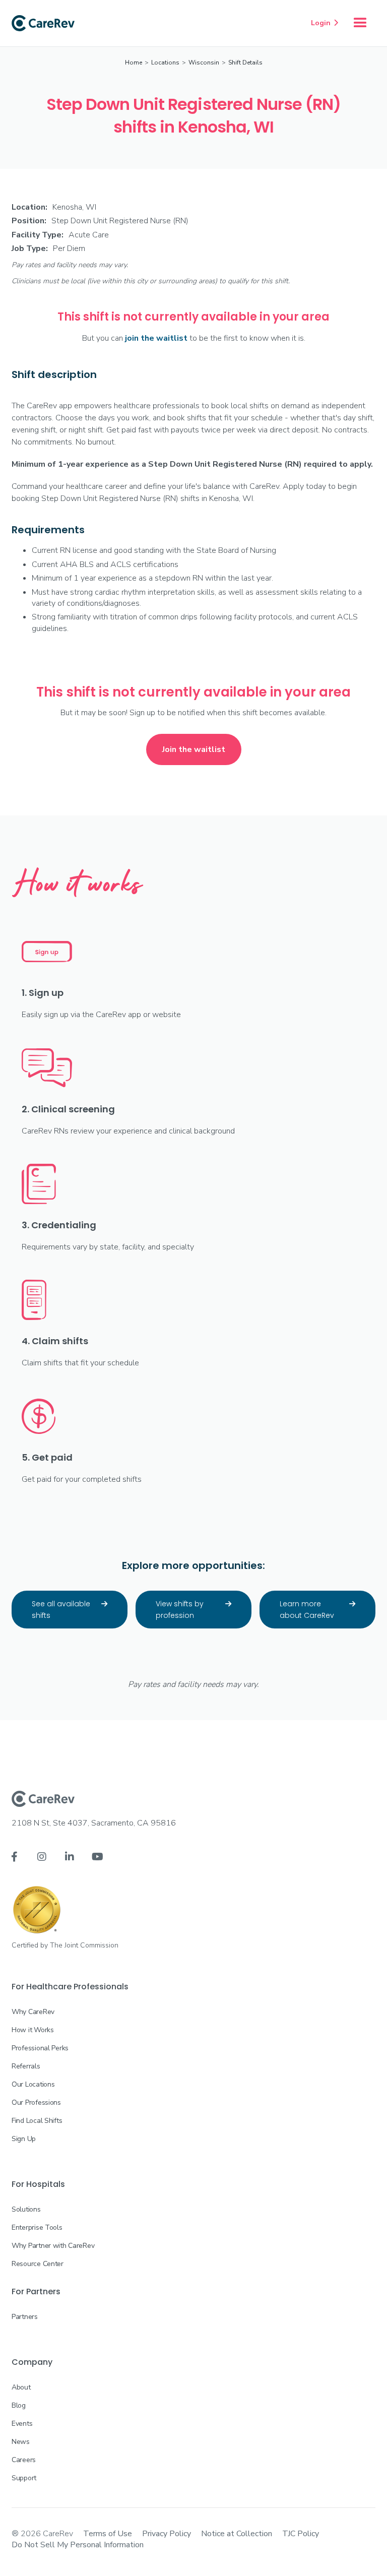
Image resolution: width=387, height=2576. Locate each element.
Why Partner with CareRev (53, 2246)
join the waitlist (156, 338)
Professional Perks (40, 2048)
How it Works (33, 2030)
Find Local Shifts (37, 2121)
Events (22, 2424)
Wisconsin (204, 62)
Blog (19, 2405)
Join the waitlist (194, 749)
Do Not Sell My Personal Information (78, 2545)
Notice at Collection (237, 2534)
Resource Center (38, 2264)
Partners (25, 2317)
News (21, 2442)
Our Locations (33, 2084)
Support (24, 2478)
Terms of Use (108, 2534)
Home (134, 62)
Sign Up (24, 2139)
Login (325, 23)
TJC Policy (301, 2534)
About (21, 2387)
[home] (43, 23)
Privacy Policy (167, 2534)
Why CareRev (33, 2012)
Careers (24, 2460)
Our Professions (36, 2102)
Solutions (26, 2209)
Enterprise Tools (37, 2227)
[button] (360, 23)
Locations (165, 62)
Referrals (26, 2066)
